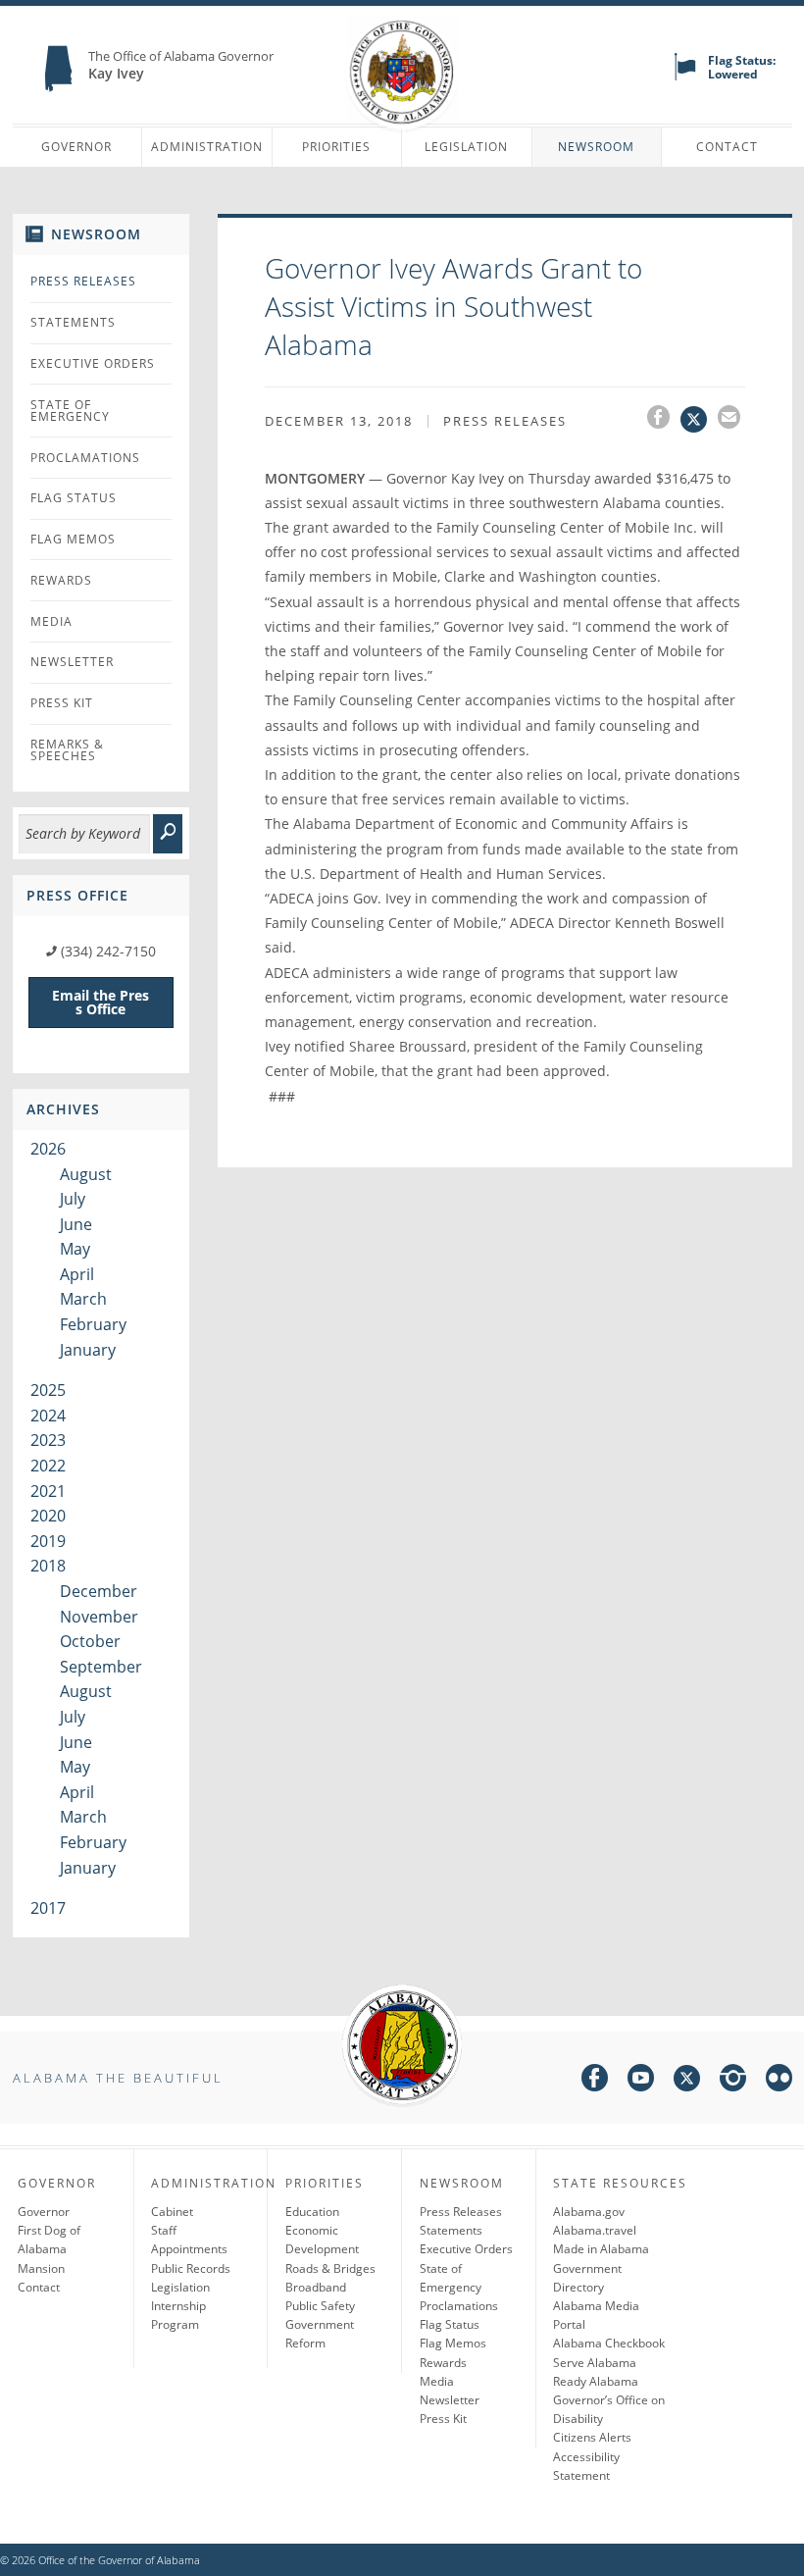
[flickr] (779, 2081)
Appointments (189, 2249)
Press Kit (62, 703)
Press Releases (83, 281)
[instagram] (733, 2081)
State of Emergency (70, 411)
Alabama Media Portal (596, 2315)
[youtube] (641, 2081)
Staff (164, 2230)
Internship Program (178, 2315)
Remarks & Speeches (67, 750)
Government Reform (320, 2334)
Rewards (61, 580)
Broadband (316, 2287)
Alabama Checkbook (609, 2343)
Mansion (41, 2268)
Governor (76, 147)
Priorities (336, 147)
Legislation (466, 147)
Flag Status (74, 498)
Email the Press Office (100, 1002)
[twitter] (687, 2081)
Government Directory (587, 2278)
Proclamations (85, 458)
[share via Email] (731, 420)
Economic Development (322, 2240)
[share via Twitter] (699, 420)
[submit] (168, 834)
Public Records (191, 2268)
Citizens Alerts (592, 2437)
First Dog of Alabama (49, 2240)
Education (312, 2212)
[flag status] (685, 76)
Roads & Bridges (330, 2268)
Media (51, 621)
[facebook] (595, 2081)
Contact (727, 147)
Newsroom (596, 147)
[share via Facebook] (664, 420)
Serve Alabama (595, 2363)
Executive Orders (93, 363)
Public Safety (320, 2306)
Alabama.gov (589, 2212)
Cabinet (172, 2212)
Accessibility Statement (586, 2466)
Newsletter (72, 662)
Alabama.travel (595, 2230)
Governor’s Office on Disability (609, 2409)
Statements (73, 322)
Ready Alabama (596, 2381)
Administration (207, 147)
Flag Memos (73, 539)
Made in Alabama (601, 2249)
